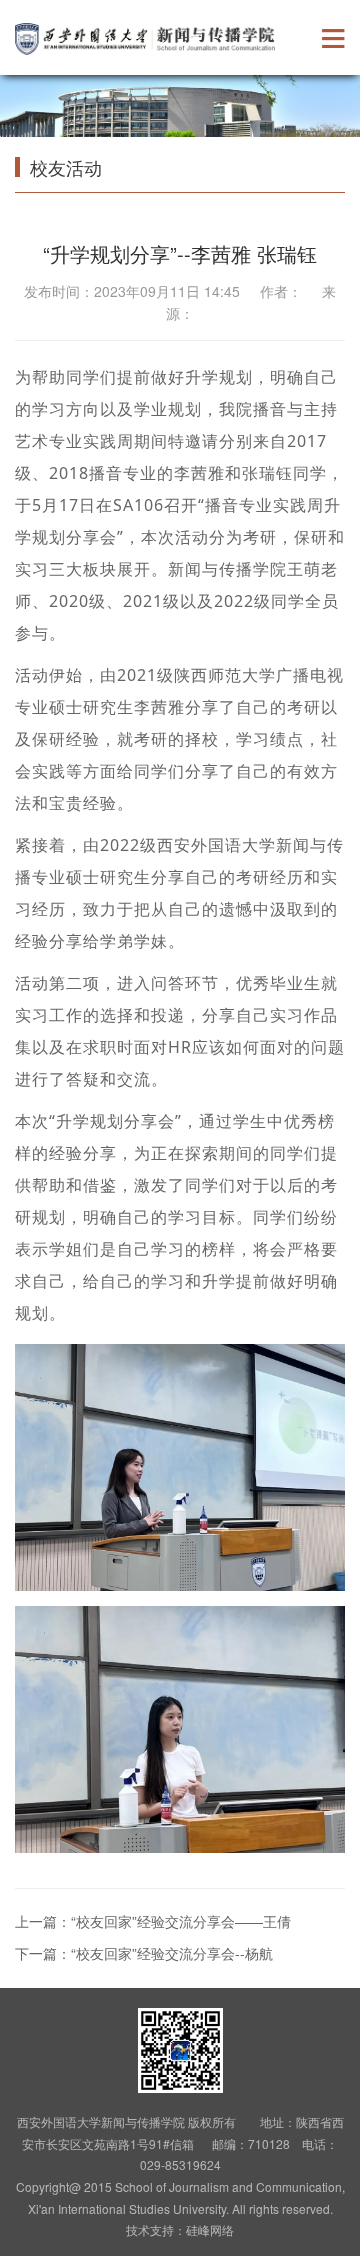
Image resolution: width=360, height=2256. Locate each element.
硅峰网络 (210, 2229)
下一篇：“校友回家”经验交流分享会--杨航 (144, 1953)
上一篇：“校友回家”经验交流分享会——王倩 (153, 1921)
